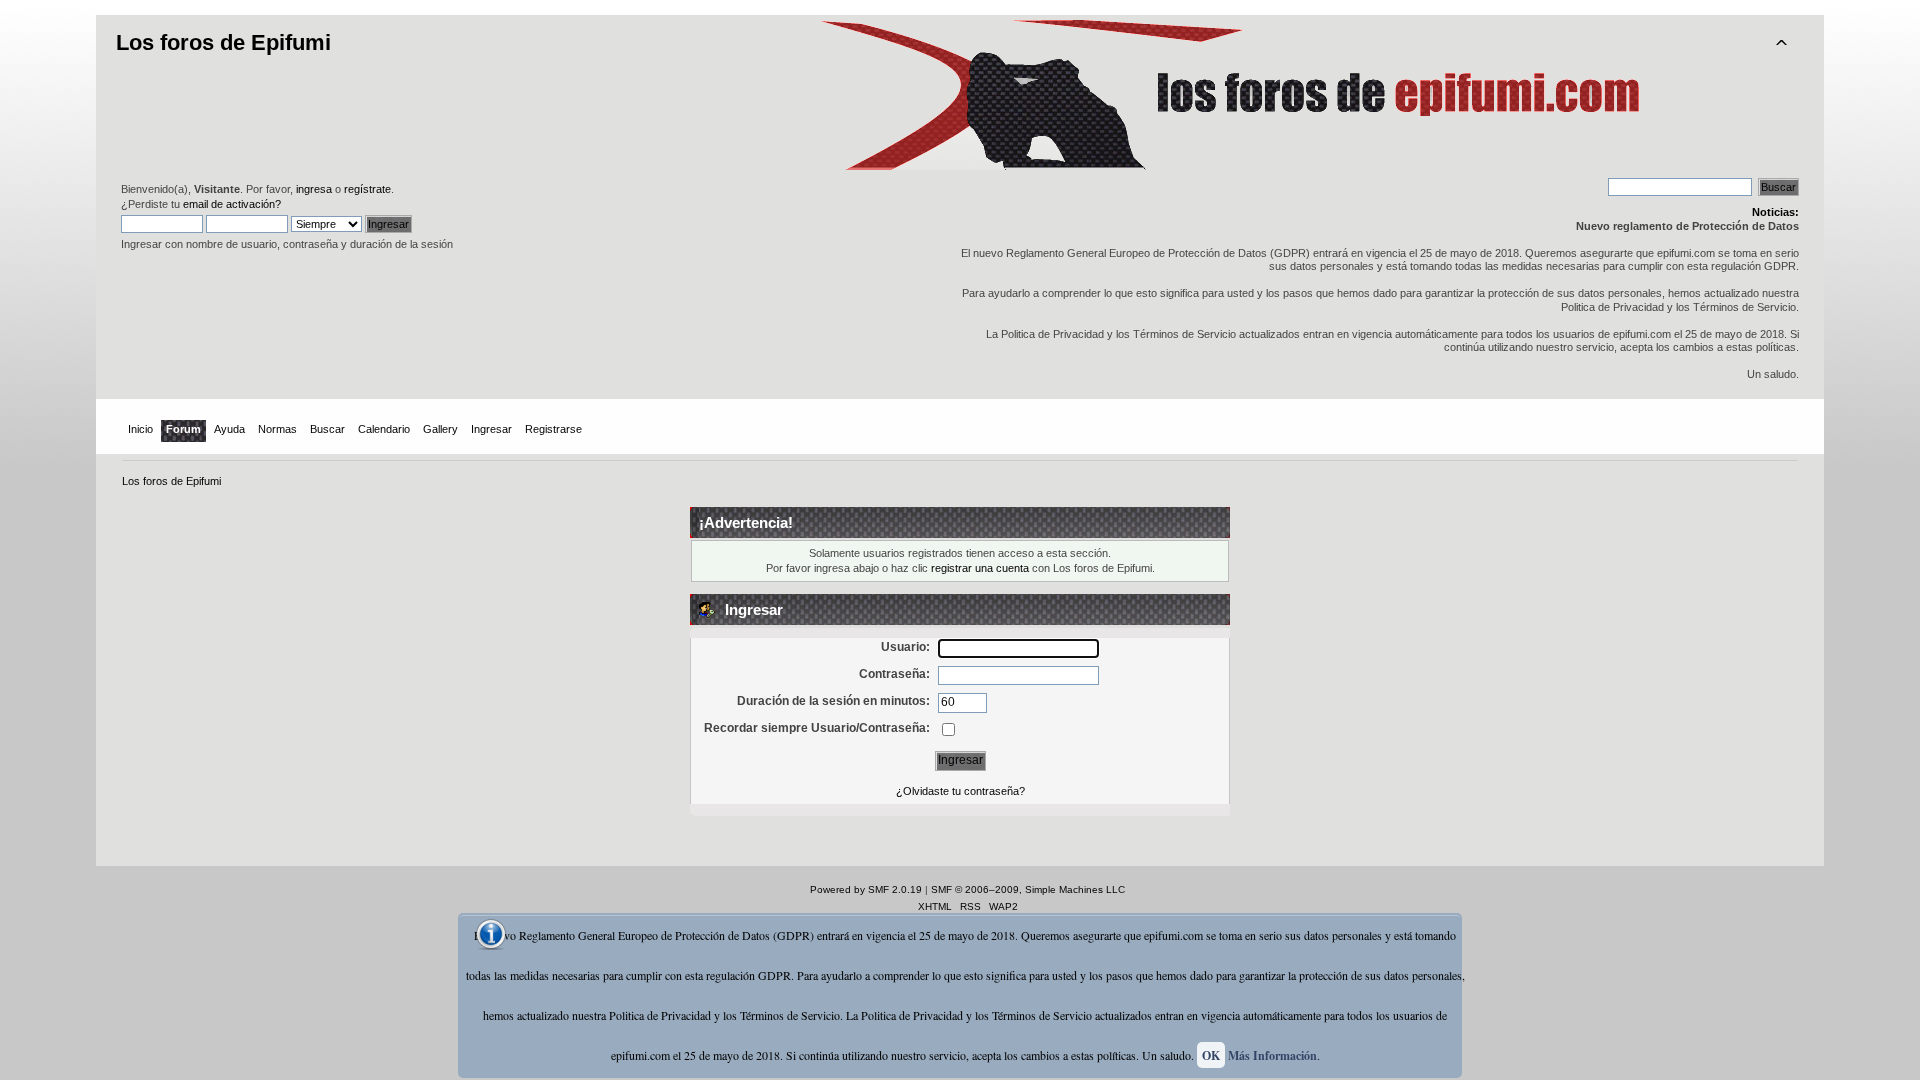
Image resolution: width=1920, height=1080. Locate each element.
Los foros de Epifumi (223, 42)
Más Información (1272, 1055)
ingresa (314, 189)
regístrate (367, 189)
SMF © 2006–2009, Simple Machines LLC (1028, 889)
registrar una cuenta (980, 568)
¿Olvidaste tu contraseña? (960, 791)
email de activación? (232, 204)
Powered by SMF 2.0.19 (866, 889)
